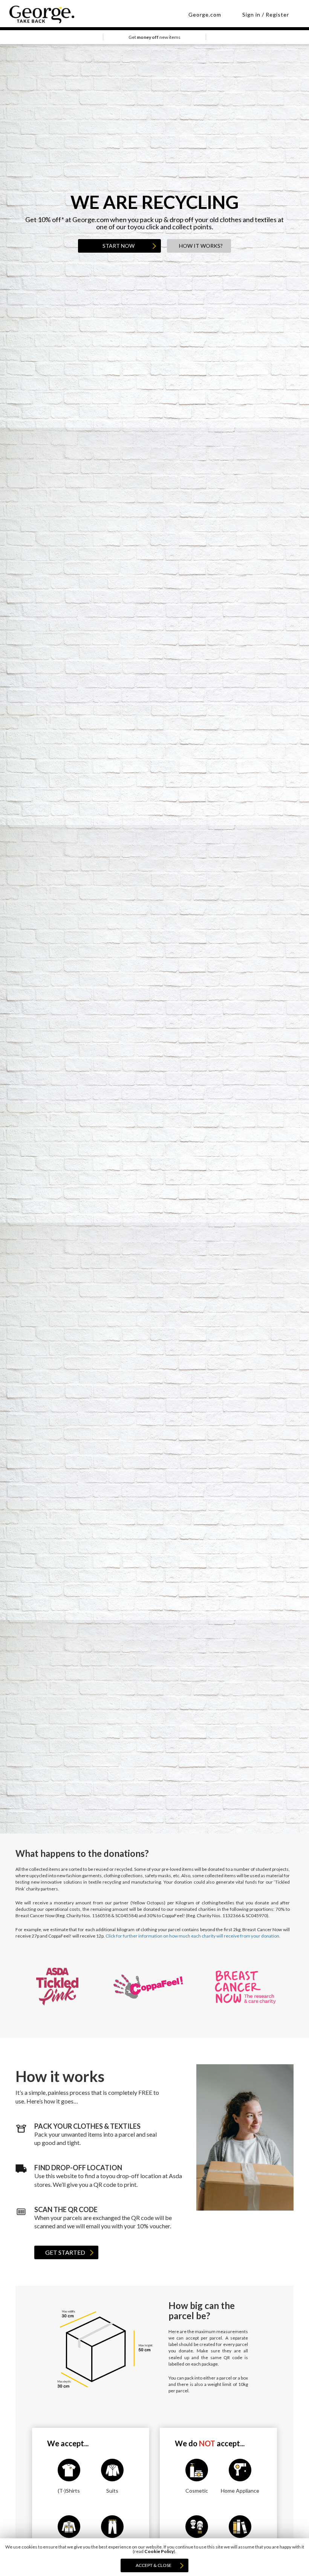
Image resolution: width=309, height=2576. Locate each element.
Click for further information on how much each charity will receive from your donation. (193, 1936)
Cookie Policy (159, 2551)
